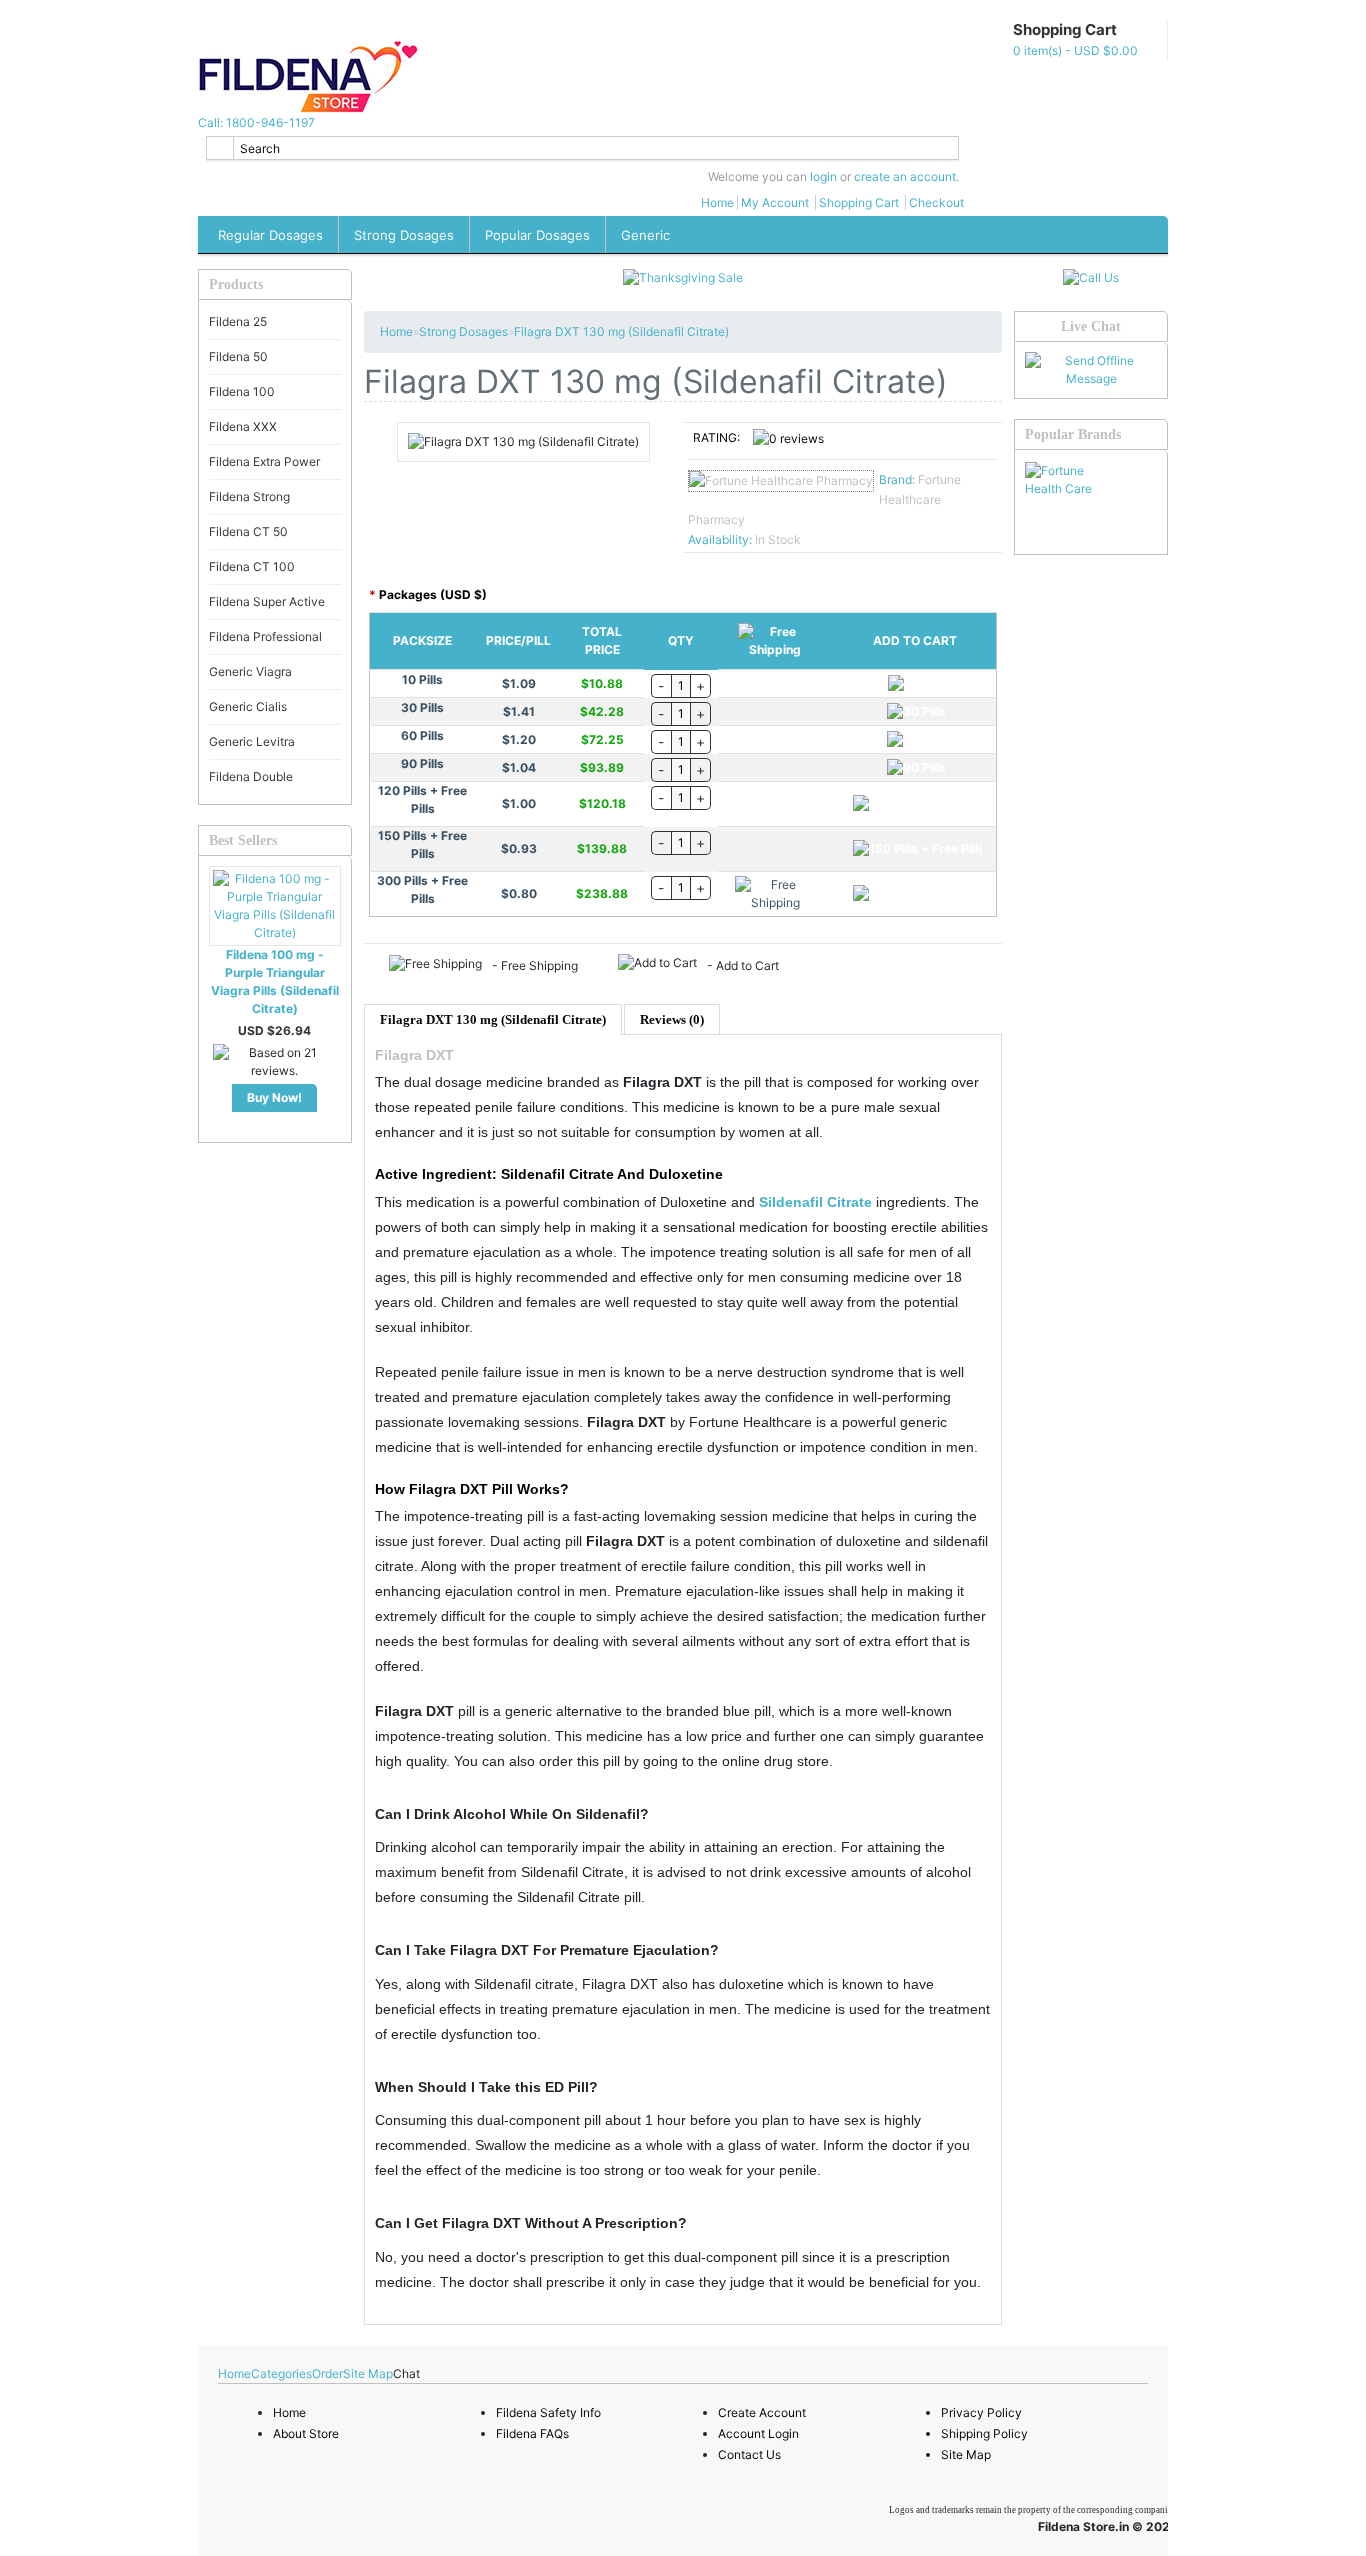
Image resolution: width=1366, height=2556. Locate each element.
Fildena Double (251, 776)
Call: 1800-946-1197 (256, 122)
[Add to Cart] (916, 683)
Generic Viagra (250, 671)
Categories (281, 2373)
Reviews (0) (672, 1019)
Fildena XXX (243, 426)
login (823, 176)
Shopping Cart (859, 202)
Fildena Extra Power (264, 461)
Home (717, 202)
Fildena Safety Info (548, 2412)
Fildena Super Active (267, 601)
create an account (905, 176)
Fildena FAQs (532, 2433)
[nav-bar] (205, 26)
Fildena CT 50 (248, 531)
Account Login (758, 2433)
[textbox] (582, 148)
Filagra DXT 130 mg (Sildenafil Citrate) (621, 331)
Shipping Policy (984, 2433)
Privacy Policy (981, 2412)
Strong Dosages (404, 235)
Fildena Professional (265, 636)
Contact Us (749, 2454)
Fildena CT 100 (252, 566)
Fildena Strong (249, 496)
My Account (775, 202)
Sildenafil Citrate (815, 1202)
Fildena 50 (238, 356)
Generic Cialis (248, 706)
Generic (645, 235)
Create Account (762, 2412)
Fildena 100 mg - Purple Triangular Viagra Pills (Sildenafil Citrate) (275, 981)
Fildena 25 (238, 321)
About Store (306, 2433)
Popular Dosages (537, 235)
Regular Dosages (270, 235)
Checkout (936, 202)
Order (327, 2373)
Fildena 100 (242, 391)
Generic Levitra (252, 741)
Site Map (368, 2373)
